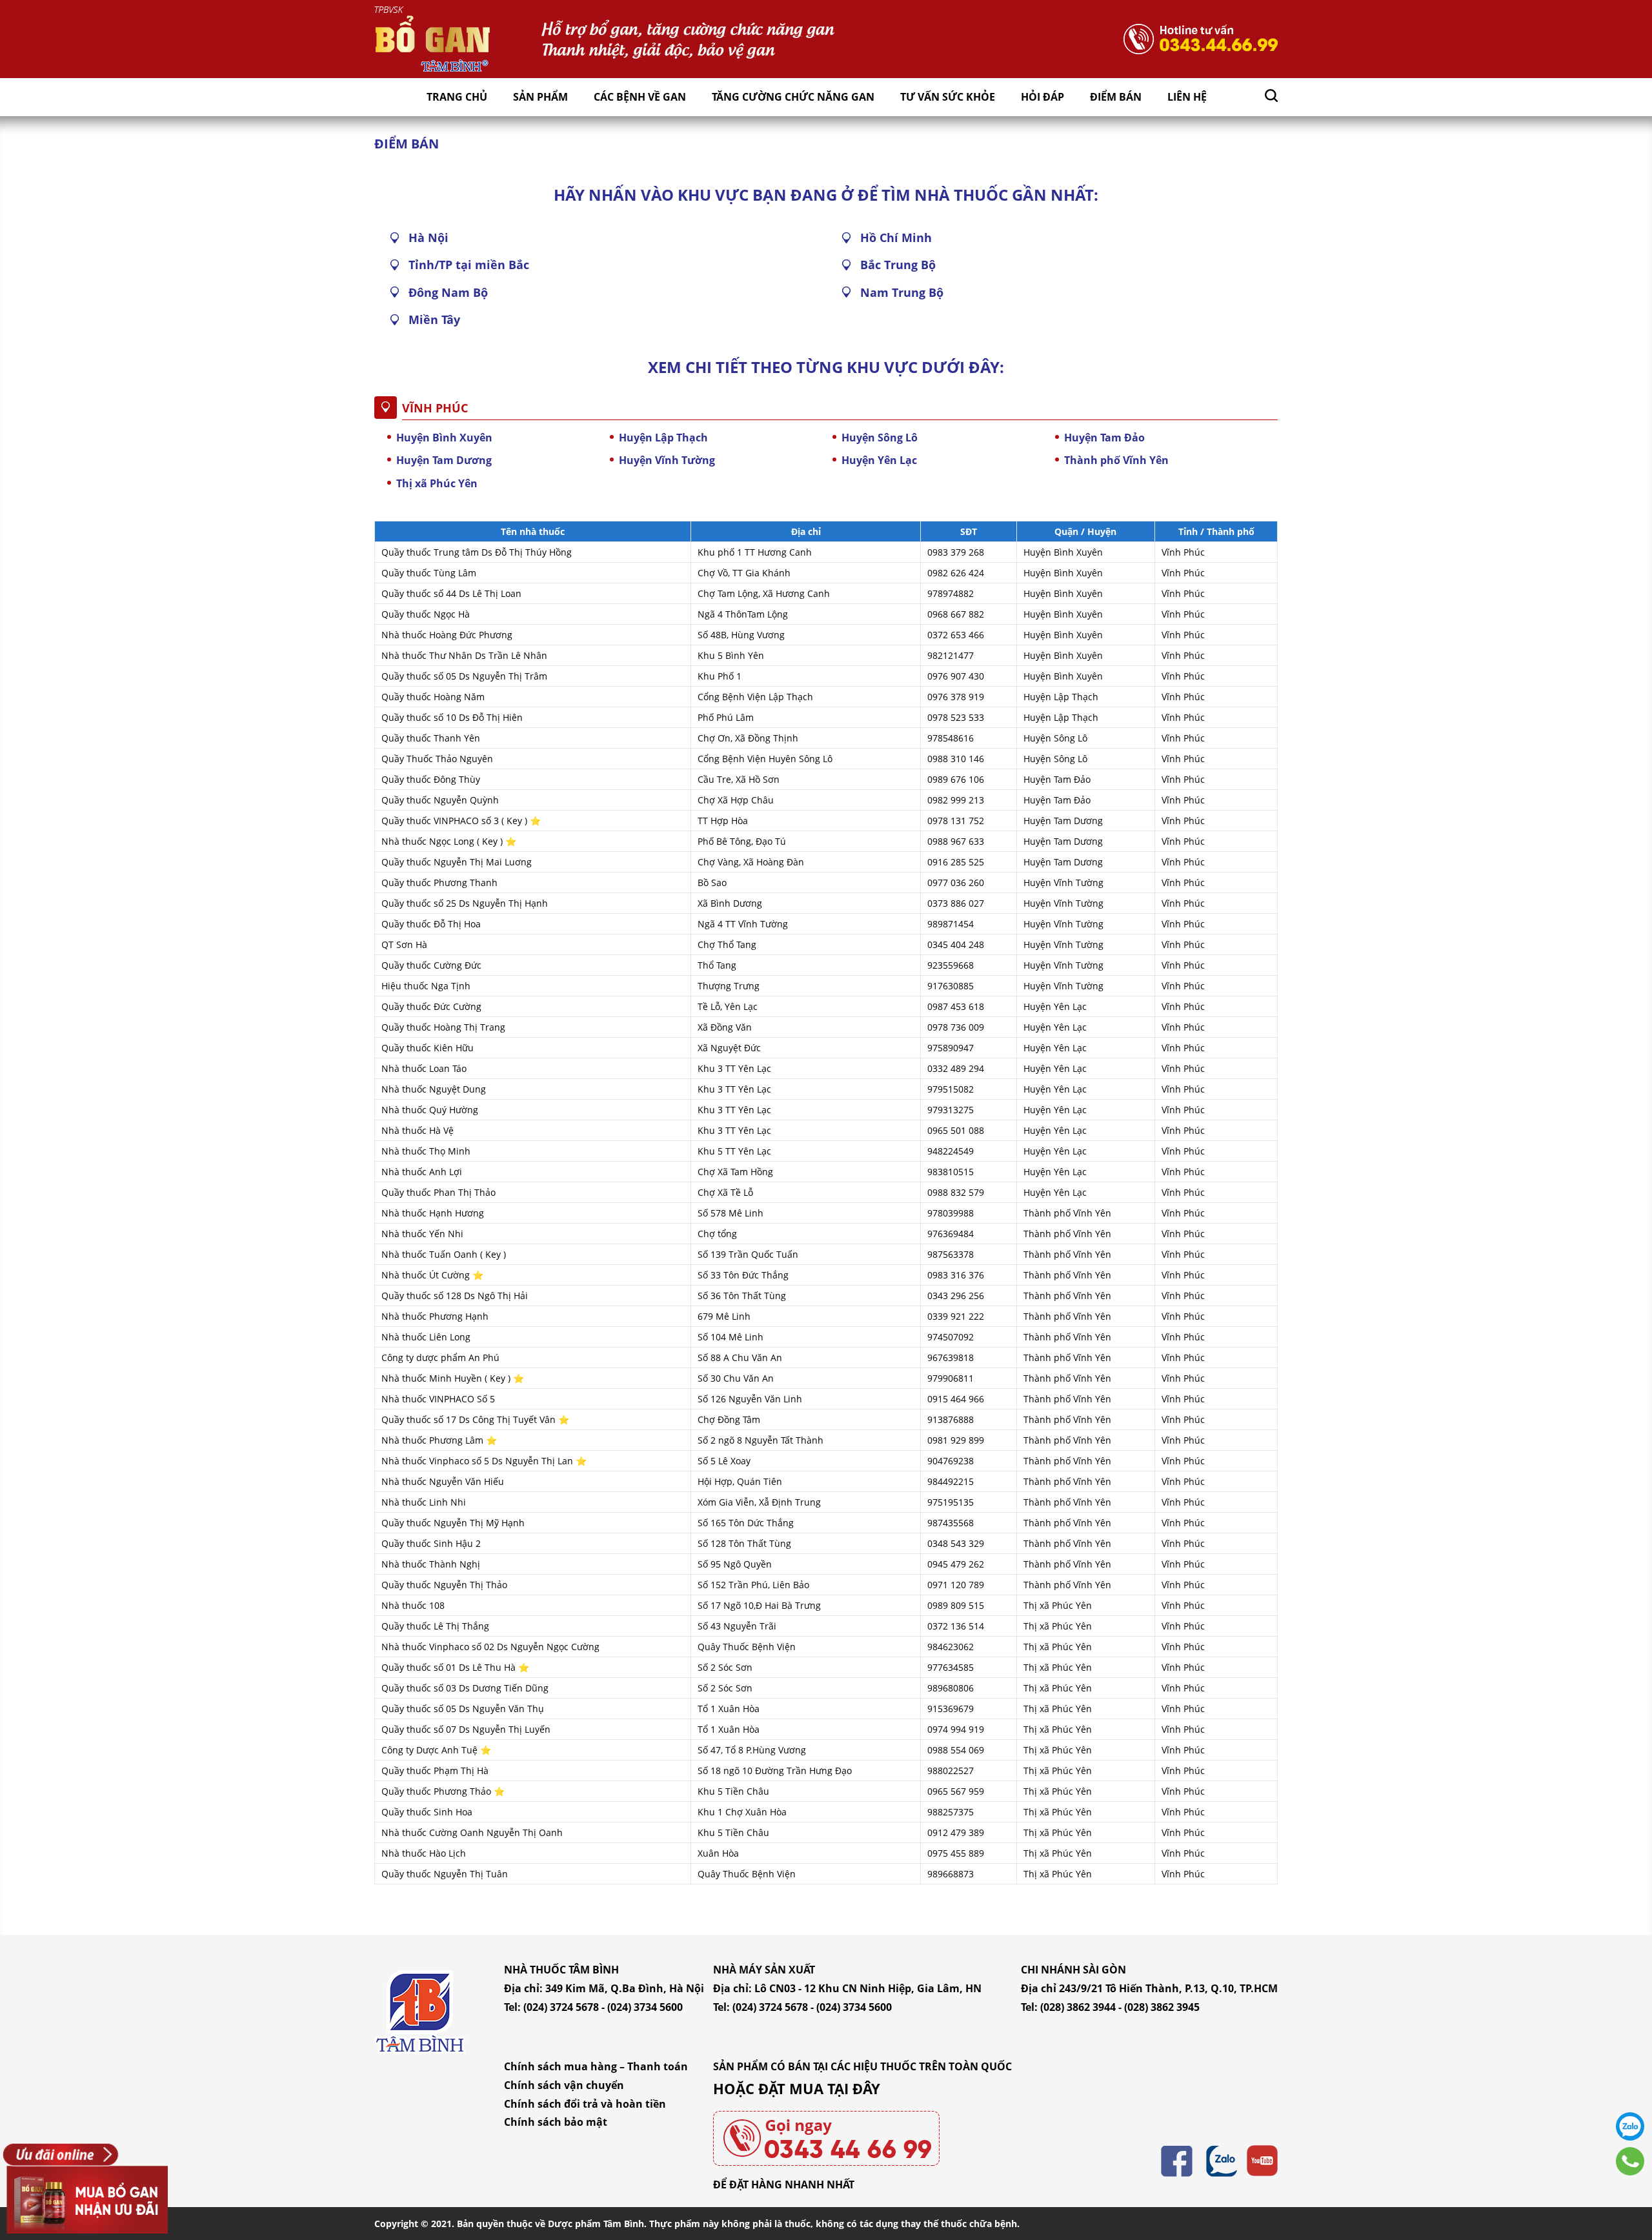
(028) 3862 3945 (1162, 2007)
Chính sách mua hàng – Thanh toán (596, 2066)
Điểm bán (1116, 97)
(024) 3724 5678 (561, 2007)
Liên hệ (1187, 97)
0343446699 (1630, 2161)
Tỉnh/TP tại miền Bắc (469, 265)
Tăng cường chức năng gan (793, 97)
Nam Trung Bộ (902, 292)
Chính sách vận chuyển (564, 2085)
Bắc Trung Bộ (898, 265)
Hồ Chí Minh (896, 237)
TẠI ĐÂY (854, 2088)
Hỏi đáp (1043, 97)
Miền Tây (434, 319)
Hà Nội (428, 237)
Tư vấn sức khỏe (948, 97)
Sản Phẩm (540, 97)
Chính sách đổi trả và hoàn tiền (585, 2104)
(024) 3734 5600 (645, 2007)
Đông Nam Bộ (448, 292)
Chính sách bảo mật (556, 2122)
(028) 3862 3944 (1078, 2007)
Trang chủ (457, 97)
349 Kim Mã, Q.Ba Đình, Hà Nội (625, 1988)
